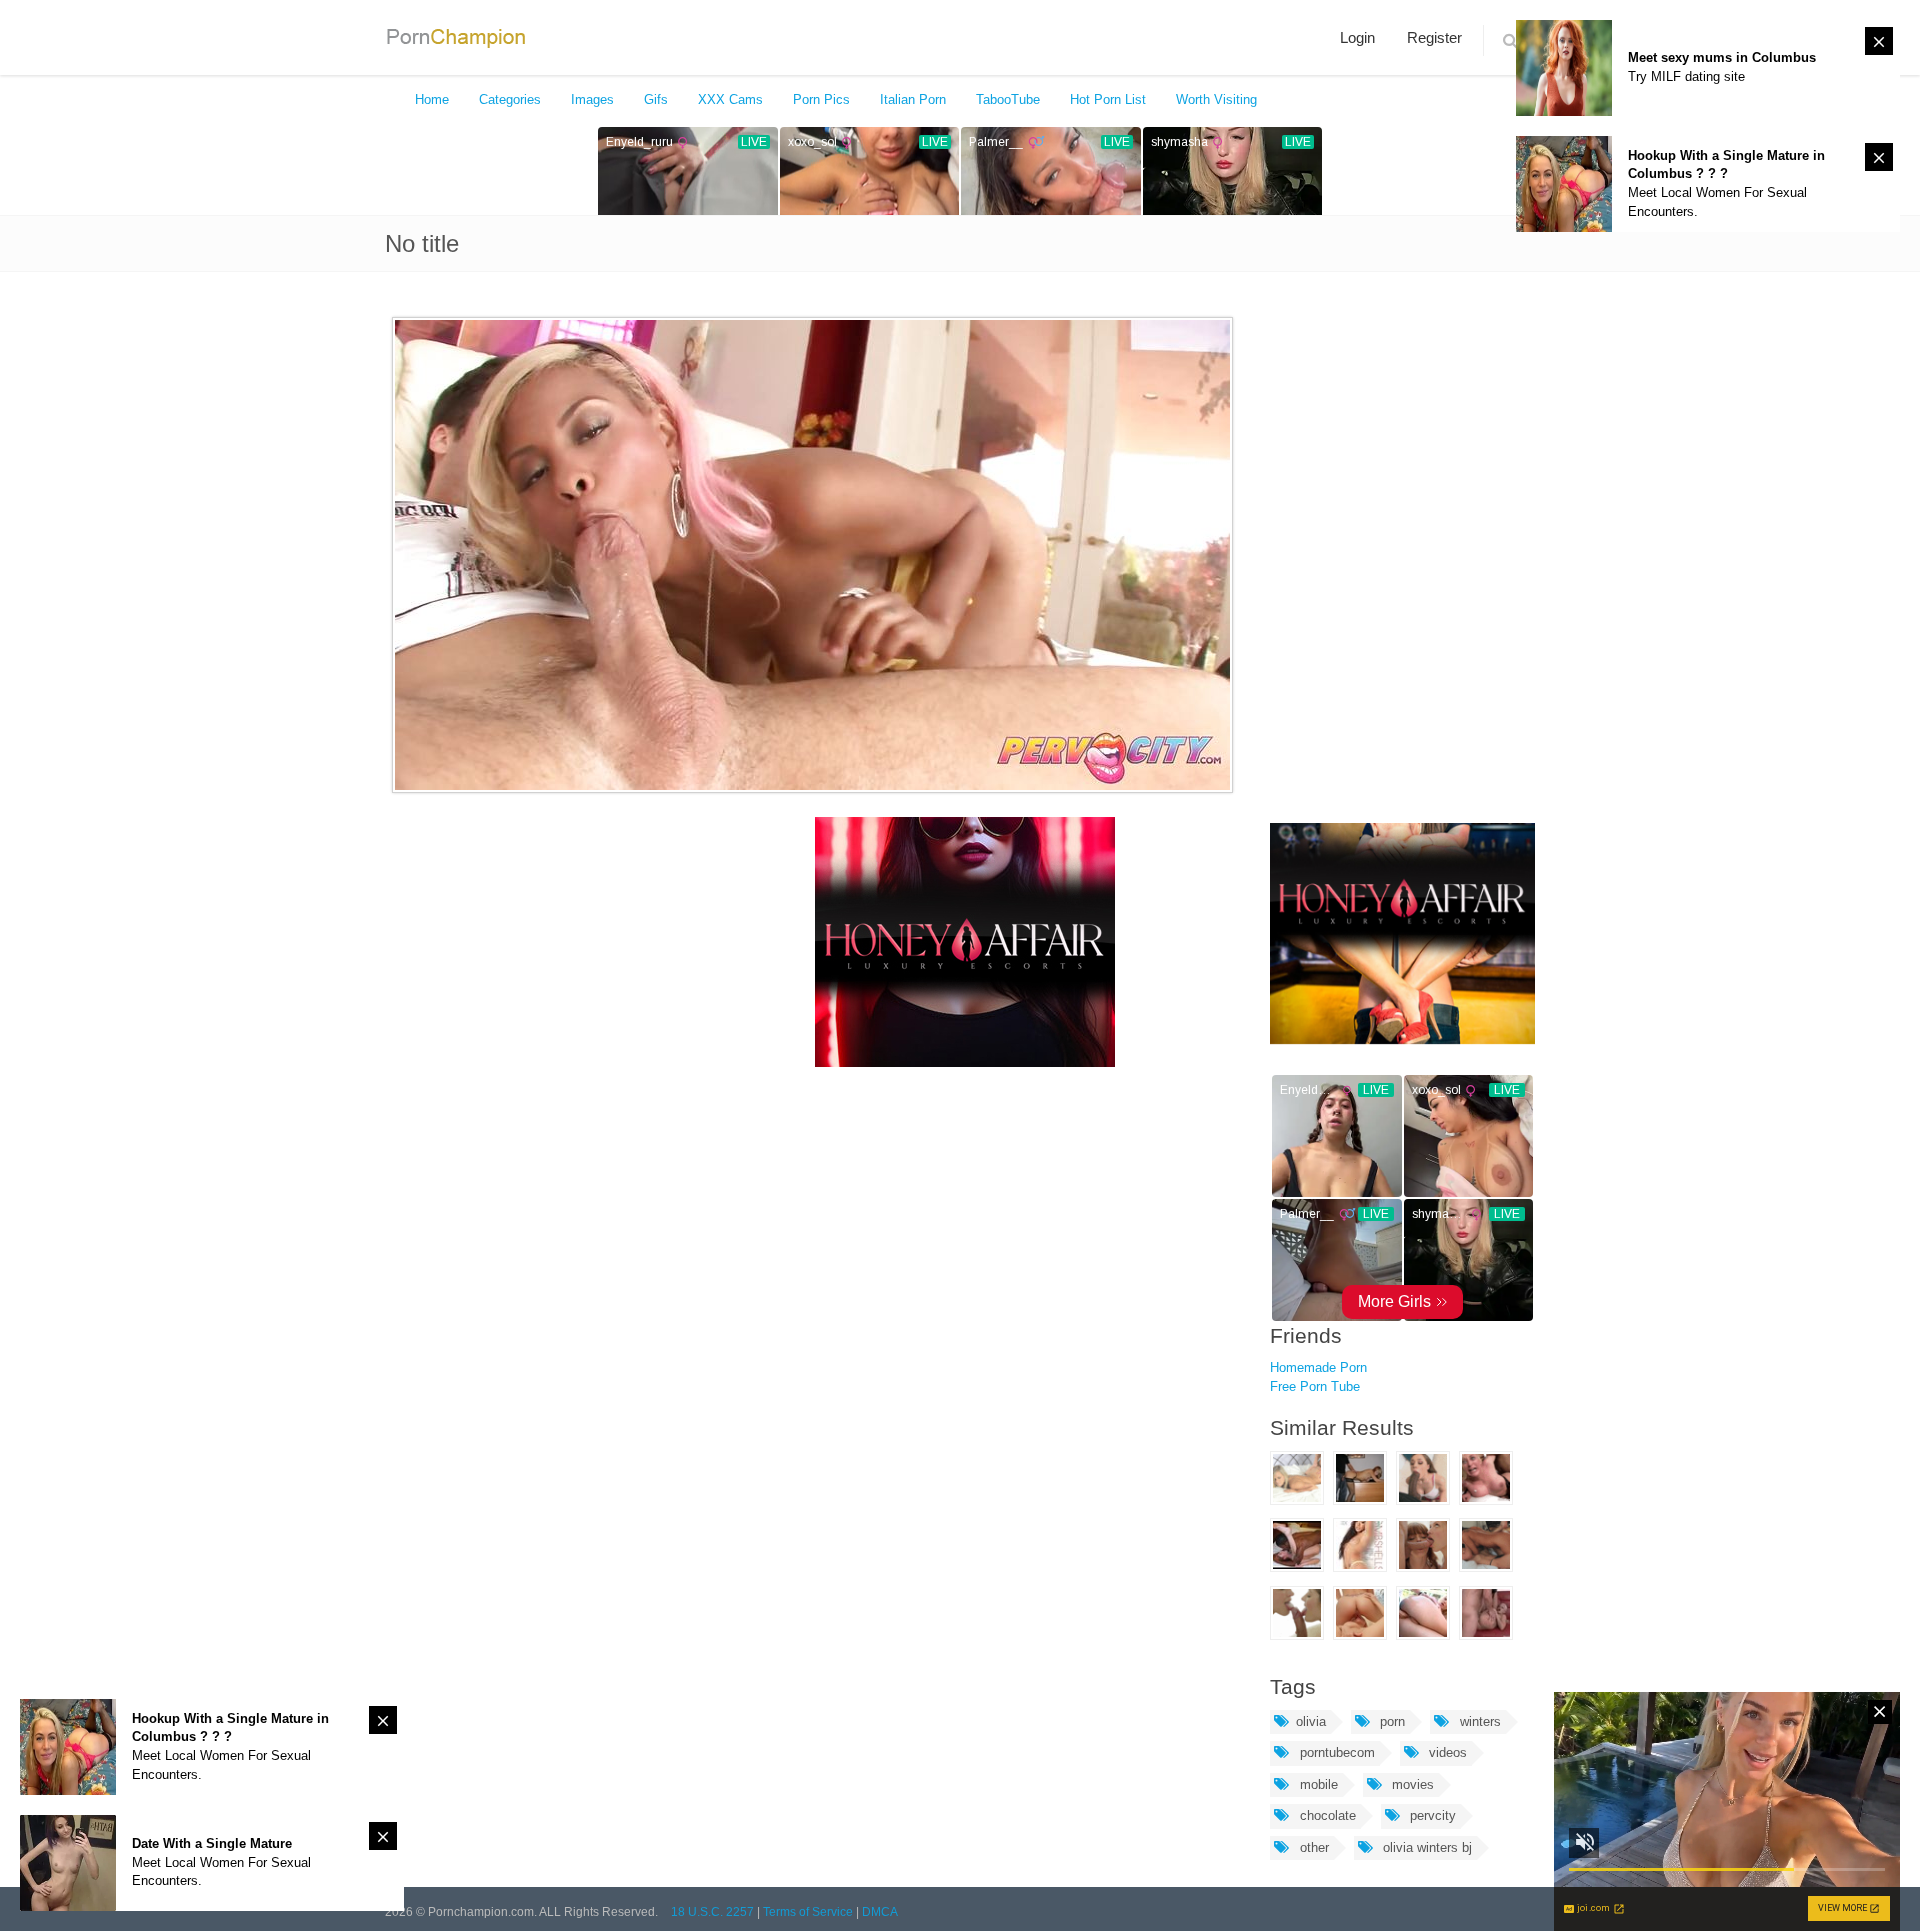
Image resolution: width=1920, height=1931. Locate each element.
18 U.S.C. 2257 (712, 1912)
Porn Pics (821, 99)
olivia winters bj (1425, 1847)
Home (432, 99)
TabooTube (1008, 99)
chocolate (1326, 1815)
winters (1478, 1721)
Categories (510, 99)
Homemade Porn (1318, 1367)
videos (1446, 1752)
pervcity (1431, 1815)
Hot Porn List (1108, 99)
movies (1411, 1784)
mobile (1317, 1784)
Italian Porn (913, 99)
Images (592, 99)
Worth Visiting (1216, 99)
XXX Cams (730, 99)
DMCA (880, 1912)
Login (1357, 37)
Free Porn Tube (1315, 1386)
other (1312, 1847)
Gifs (656, 99)
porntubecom (1335, 1752)
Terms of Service (808, 1912)
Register (1434, 37)
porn (1390, 1721)
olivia (1311, 1721)
